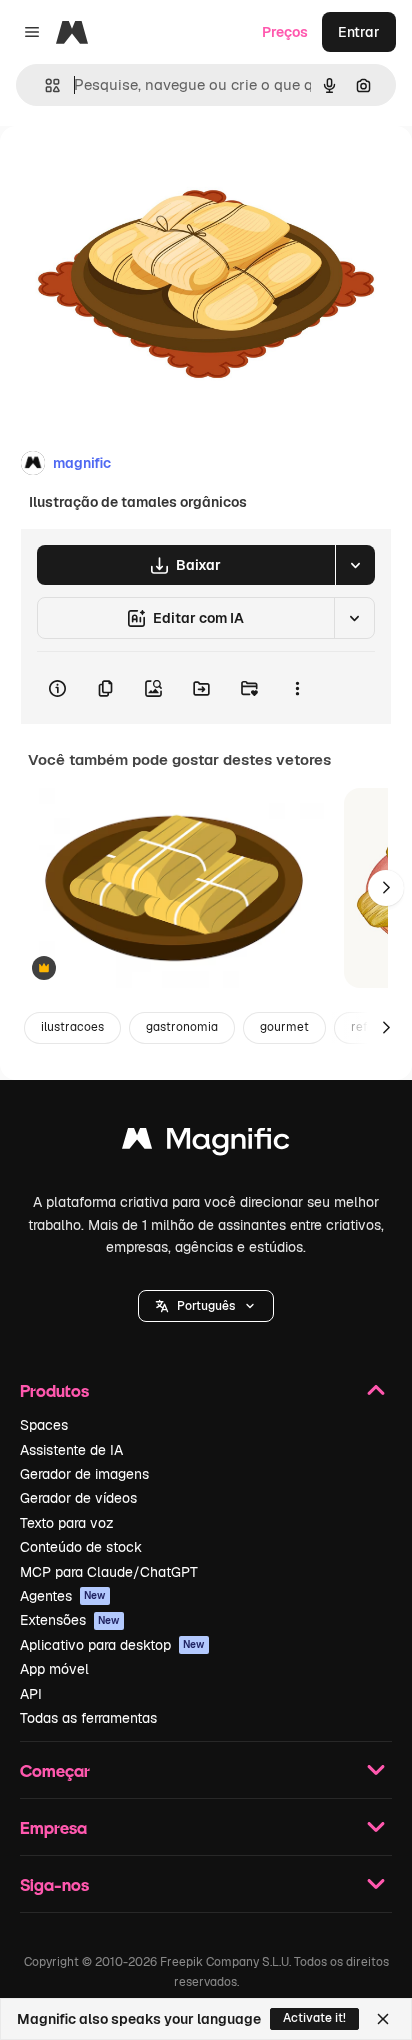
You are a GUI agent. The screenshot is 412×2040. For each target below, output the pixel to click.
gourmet (284, 1027)
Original (128, 171)
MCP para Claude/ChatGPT (109, 1572)
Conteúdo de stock (81, 1547)
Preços (285, 32)
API (31, 1694)
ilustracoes (72, 1027)
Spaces (44, 1425)
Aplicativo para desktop (112, 1645)
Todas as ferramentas (88, 1718)
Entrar (359, 32)
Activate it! (314, 2018)
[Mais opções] (297, 688)
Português (206, 1306)
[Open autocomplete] (44, 85)
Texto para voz (67, 1523)
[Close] (383, 2019)
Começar (55, 1770)
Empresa (53, 1827)
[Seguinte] (386, 888)
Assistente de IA (71, 1450)
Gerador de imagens (84, 1474)
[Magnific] (206, 1143)
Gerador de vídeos (78, 1498)
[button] (206, 1306)
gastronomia (182, 1027)
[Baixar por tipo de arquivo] (355, 565)
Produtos (54, 1390)
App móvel (54, 1669)
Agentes (63, 1596)
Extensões (70, 1620)
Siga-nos (54, 1884)
